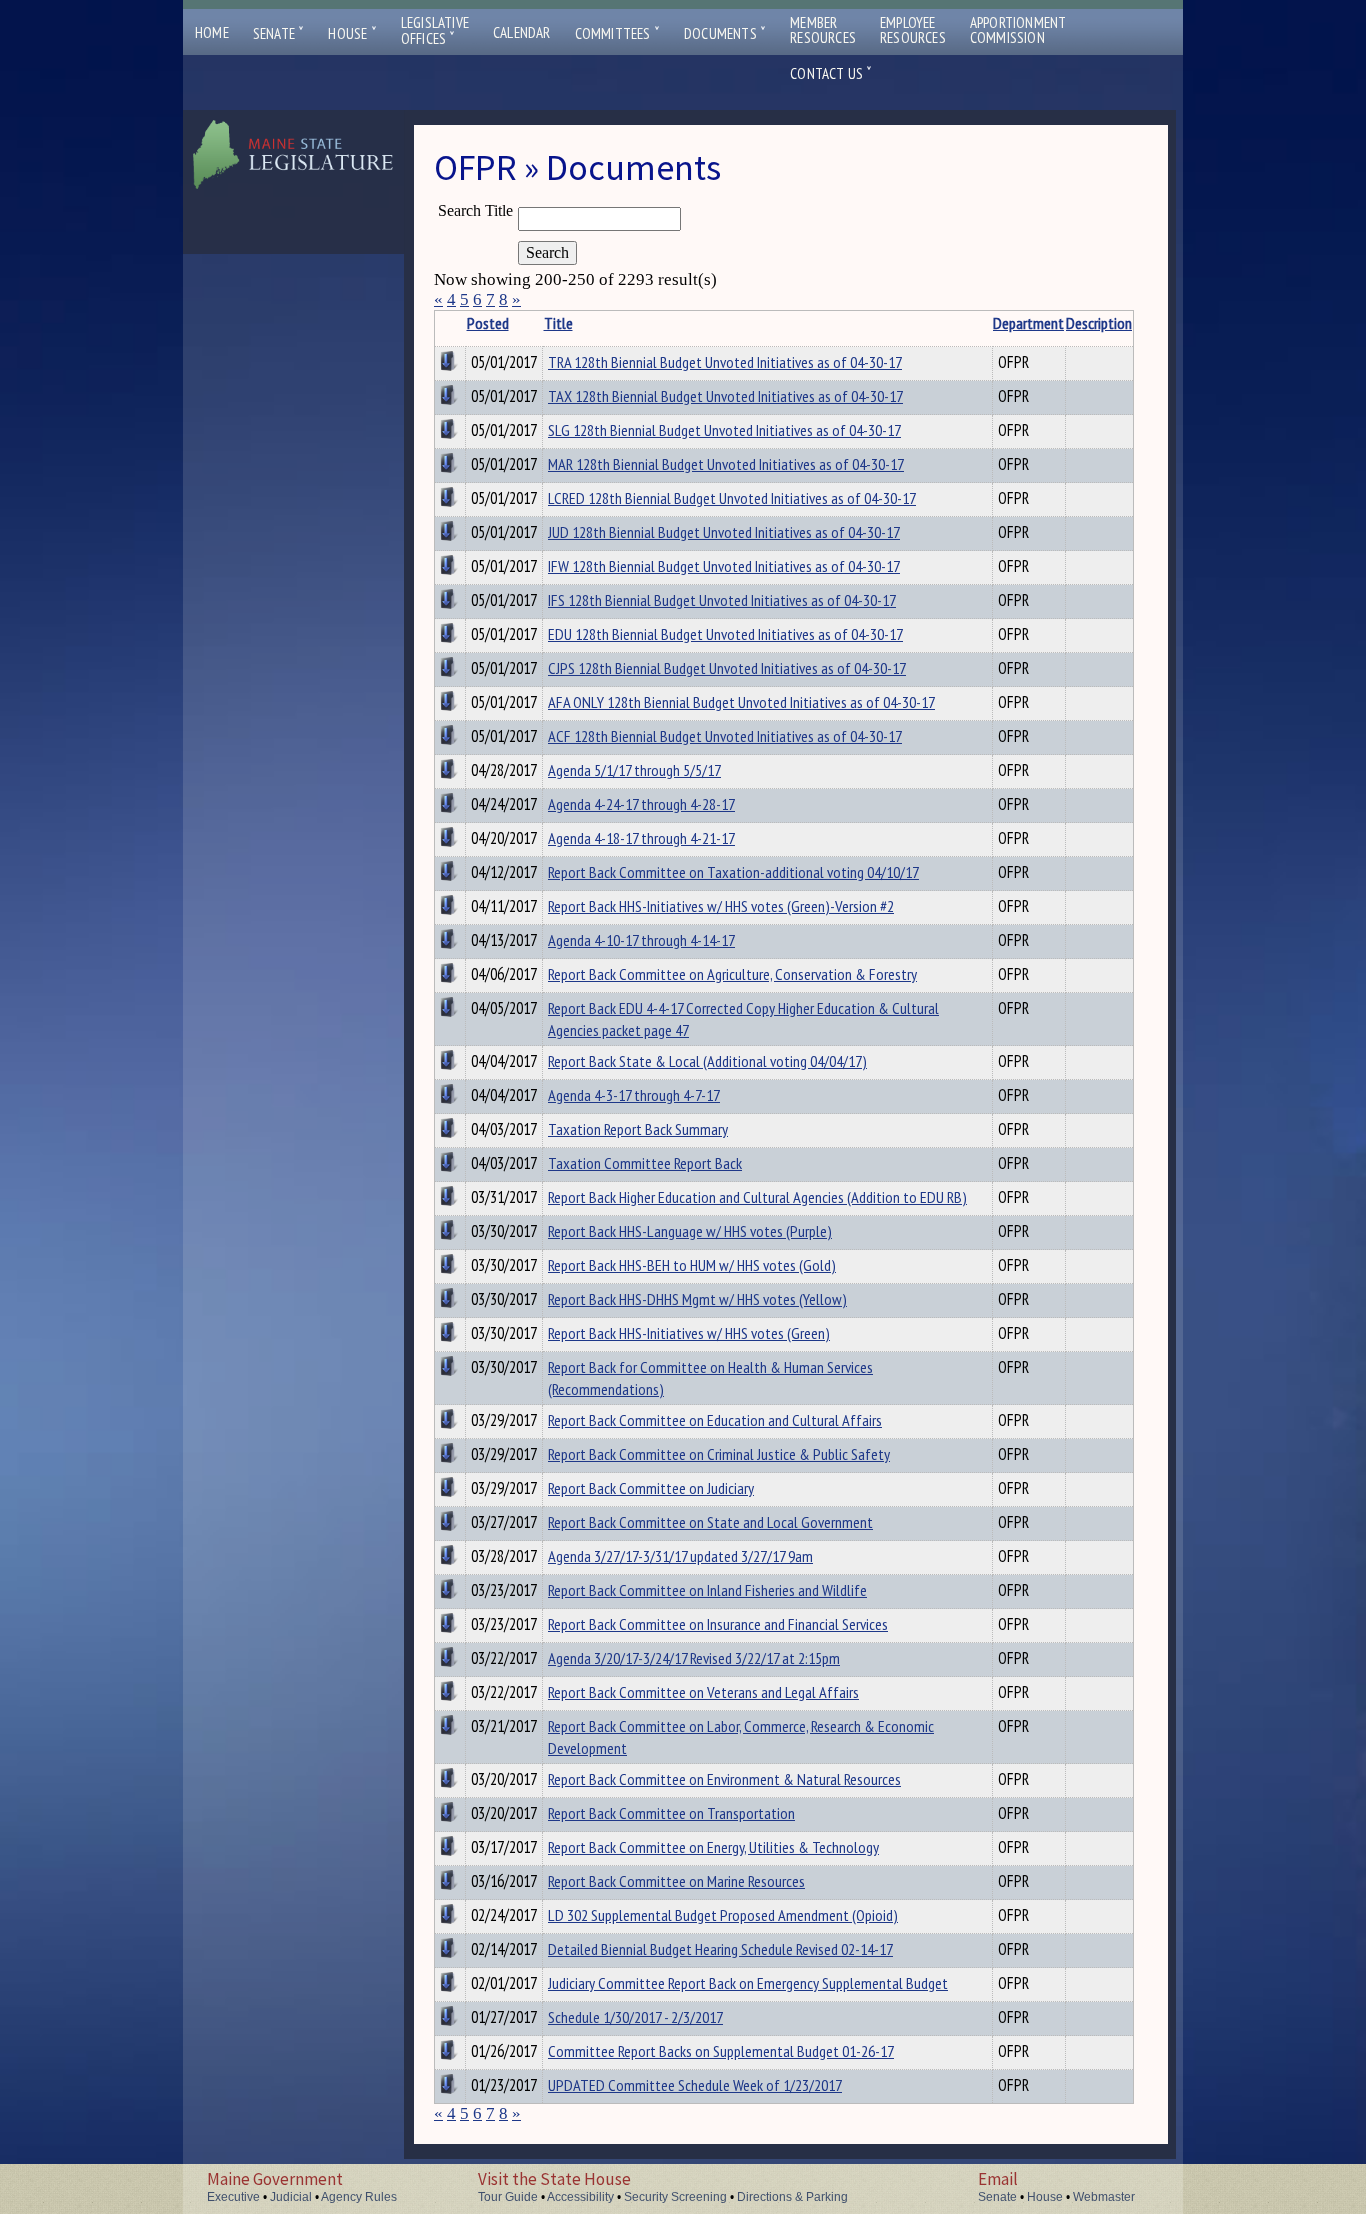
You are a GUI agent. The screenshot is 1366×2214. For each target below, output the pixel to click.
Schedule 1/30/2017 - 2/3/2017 (635, 2017)
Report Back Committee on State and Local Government (710, 1522)
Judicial (291, 2197)
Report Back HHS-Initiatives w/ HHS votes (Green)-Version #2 (721, 906)
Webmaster (1104, 2197)
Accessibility (580, 2197)
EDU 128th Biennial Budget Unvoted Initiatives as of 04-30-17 (725, 634)
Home (212, 32)
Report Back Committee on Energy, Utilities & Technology (713, 1847)
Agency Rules (359, 2197)
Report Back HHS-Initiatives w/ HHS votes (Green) (689, 1333)
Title (558, 323)
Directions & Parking (792, 2197)
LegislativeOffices (435, 31)
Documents (725, 33)
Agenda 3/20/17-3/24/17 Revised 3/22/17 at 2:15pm (694, 1658)
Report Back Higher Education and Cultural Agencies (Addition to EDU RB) (757, 1197)
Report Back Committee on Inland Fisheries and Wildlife (707, 1590)
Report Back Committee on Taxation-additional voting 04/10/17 (733, 872)
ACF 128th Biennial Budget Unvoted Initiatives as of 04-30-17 (725, 736)
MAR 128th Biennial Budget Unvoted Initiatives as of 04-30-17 (726, 464)
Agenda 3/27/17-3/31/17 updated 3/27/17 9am (680, 1556)
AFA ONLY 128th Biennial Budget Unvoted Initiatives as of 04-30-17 (741, 702)
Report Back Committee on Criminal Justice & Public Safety (719, 1454)
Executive (233, 2197)
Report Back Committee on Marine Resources (676, 1881)
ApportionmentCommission (1018, 30)
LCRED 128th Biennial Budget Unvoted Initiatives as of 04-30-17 (732, 498)
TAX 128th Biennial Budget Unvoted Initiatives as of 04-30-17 (725, 396)
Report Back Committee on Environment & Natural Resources (724, 1779)
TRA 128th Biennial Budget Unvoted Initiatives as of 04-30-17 (725, 362)
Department (1028, 323)
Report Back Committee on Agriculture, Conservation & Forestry (732, 974)
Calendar (522, 32)
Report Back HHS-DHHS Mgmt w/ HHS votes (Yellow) (697, 1299)
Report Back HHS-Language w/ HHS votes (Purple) (690, 1231)
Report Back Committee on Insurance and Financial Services (718, 1624)
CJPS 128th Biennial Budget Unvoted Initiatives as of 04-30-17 (727, 668)
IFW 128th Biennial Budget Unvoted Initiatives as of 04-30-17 (724, 566)
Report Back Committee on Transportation (671, 1813)
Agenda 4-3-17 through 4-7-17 (634, 1095)
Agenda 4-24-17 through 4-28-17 (641, 804)
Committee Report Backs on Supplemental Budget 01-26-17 (721, 2051)
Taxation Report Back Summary (638, 1129)
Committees (617, 33)
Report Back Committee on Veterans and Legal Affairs (703, 1692)
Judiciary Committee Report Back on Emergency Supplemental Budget (748, 1983)
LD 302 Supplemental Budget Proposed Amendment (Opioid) (723, 1915)
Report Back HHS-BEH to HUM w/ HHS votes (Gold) (692, 1265)
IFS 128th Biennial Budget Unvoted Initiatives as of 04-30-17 (722, 600)
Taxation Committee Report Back (645, 1163)
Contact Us (831, 73)
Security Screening (675, 2197)
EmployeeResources (913, 30)
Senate (279, 33)
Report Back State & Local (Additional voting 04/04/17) (707, 1061)
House (352, 33)
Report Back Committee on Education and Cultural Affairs (715, 1420)
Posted (488, 323)
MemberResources (823, 30)
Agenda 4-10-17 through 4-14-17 (641, 940)
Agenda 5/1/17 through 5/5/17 (634, 770)
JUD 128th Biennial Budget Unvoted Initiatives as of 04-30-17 (724, 532)
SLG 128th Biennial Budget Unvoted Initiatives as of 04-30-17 (724, 430)
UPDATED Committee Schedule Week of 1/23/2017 (695, 2085)
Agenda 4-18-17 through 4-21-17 (641, 838)
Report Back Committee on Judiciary (651, 1488)
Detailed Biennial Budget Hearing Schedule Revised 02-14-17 (720, 1949)
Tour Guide (508, 2197)
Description (1099, 323)
